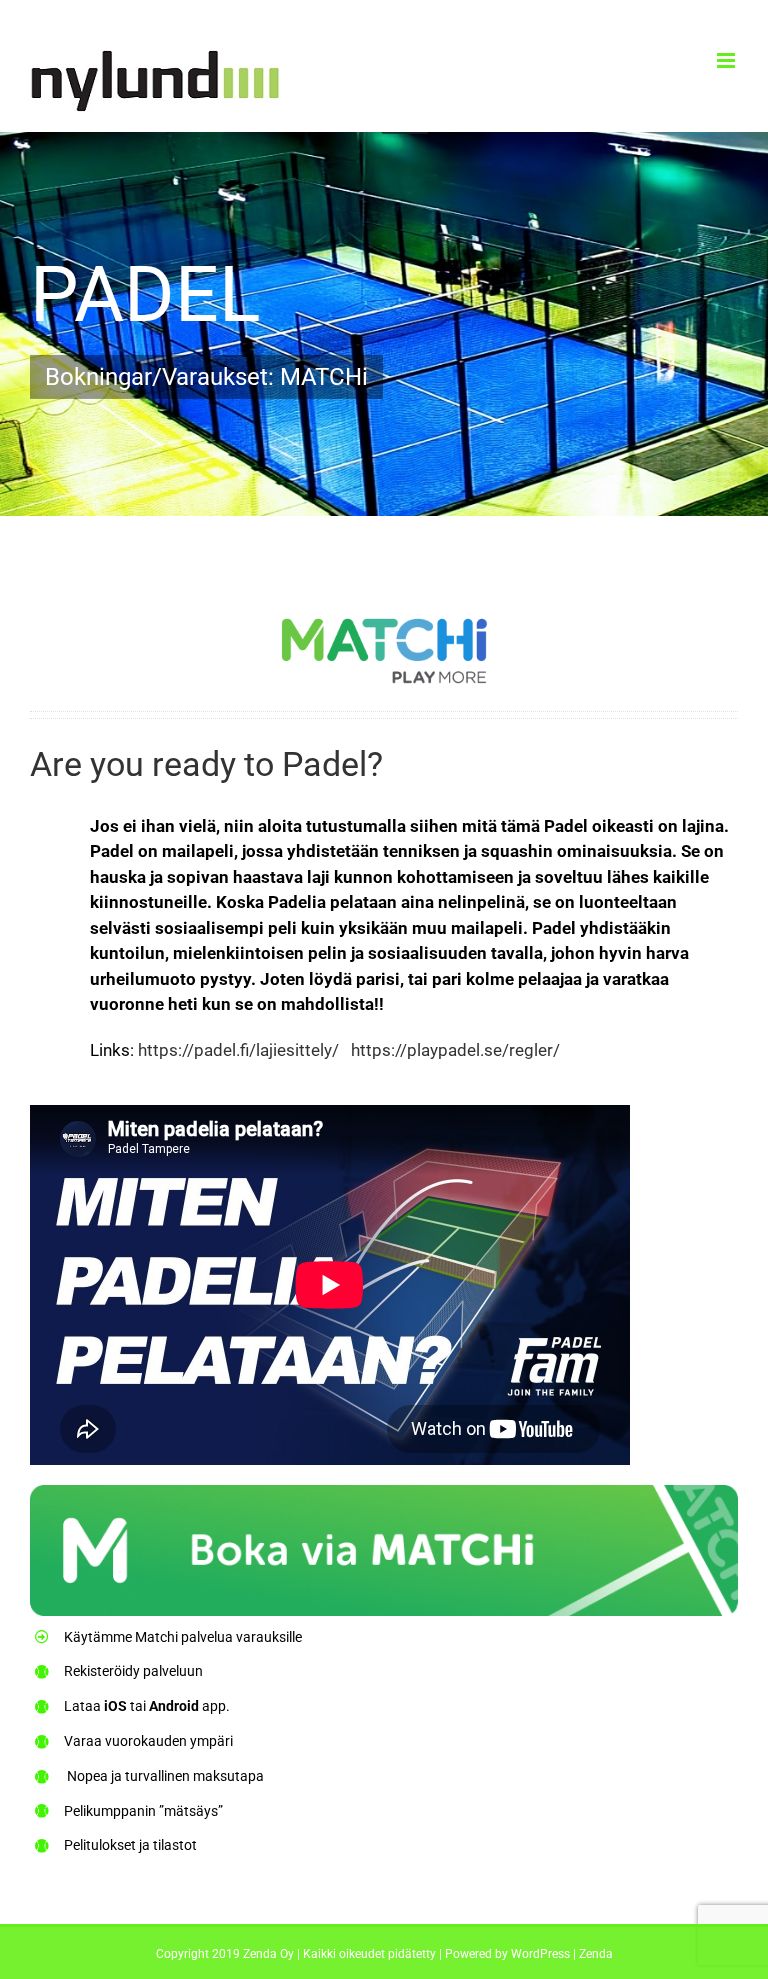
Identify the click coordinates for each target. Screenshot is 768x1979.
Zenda (596, 1954)
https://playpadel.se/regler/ (455, 1050)
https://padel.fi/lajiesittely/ (238, 1050)
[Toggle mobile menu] (727, 60)
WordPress (540, 1954)
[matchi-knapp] (384, 1497)
